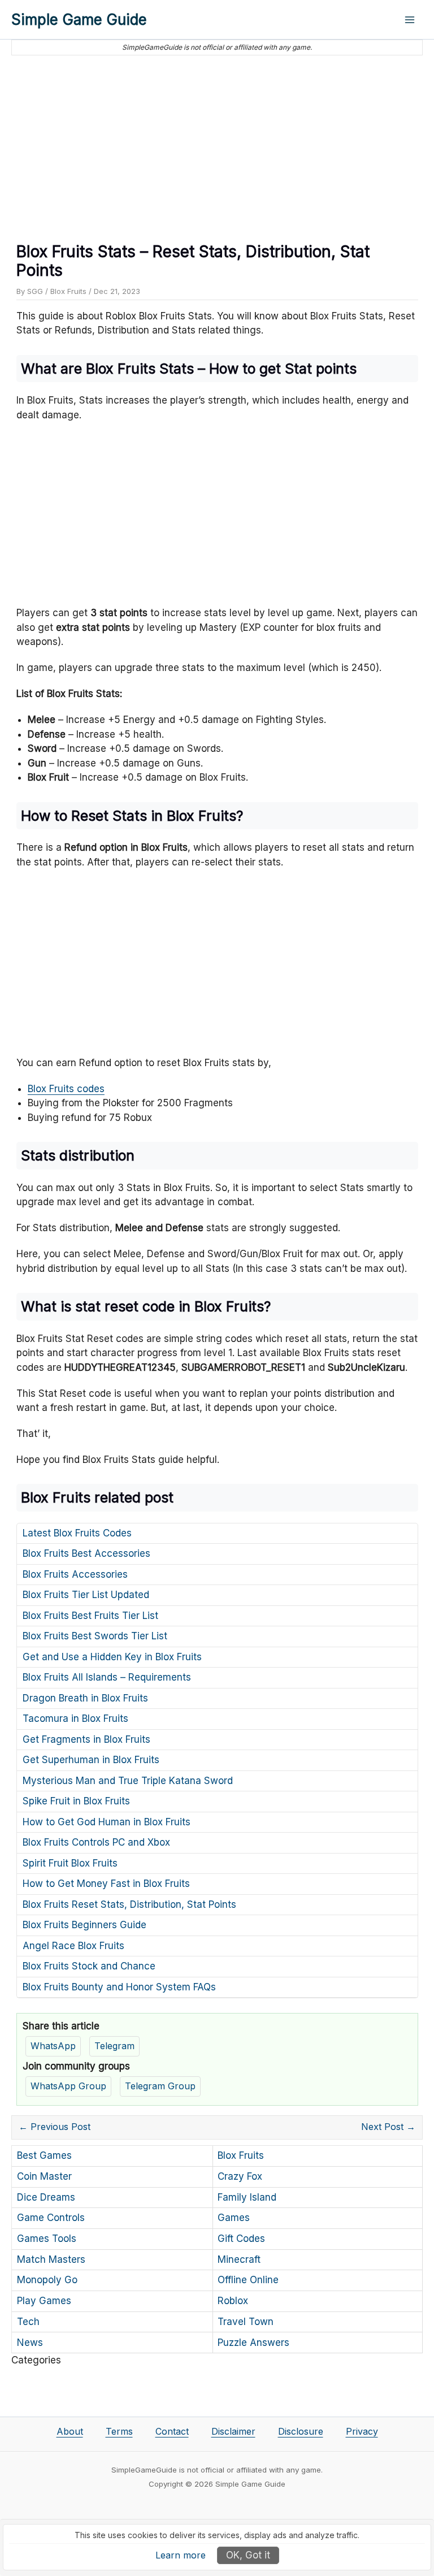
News (30, 2343)
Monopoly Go (47, 2280)
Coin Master (44, 2176)
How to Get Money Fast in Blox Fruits (106, 1884)
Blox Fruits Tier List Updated (86, 1595)
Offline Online (248, 2280)
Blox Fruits (68, 291)
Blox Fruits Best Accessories (86, 1553)
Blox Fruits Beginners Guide (84, 1925)
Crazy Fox (240, 2176)
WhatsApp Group (68, 2086)
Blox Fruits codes (66, 1089)
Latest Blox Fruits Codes (77, 1533)
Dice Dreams (46, 2197)
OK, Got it (248, 2555)
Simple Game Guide (79, 20)
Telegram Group (160, 2086)
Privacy (362, 2431)
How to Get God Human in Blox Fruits (107, 1822)
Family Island (247, 2197)
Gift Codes (241, 2239)
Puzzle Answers (253, 2343)
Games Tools (47, 2239)
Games (234, 2218)
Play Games (44, 2301)
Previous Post (55, 2127)
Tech (28, 2322)
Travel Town (246, 2322)
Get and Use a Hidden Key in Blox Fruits (112, 1657)
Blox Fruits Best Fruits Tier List (90, 1616)
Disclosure (301, 2431)
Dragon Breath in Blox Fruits (85, 1698)
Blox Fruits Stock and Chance (89, 1966)
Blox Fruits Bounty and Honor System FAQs (119, 1987)
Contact (172, 2431)
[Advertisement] (217, 144)
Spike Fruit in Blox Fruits (76, 1801)
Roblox (233, 2301)
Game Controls (51, 2218)
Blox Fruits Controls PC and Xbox (96, 1842)
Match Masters (51, 2259)
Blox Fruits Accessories (75, 1574)
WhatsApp (53, 2046)
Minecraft (239, 2259)
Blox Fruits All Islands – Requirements (107, 1677)
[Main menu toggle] (410, 20)
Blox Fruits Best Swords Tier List (95, 1636)
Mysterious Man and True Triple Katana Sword (128, 1781)
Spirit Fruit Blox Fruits (70, 1863)
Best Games (44, 2155)
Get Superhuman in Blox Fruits (91, 1760)
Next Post (388, 2127)
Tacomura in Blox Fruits (75, 1718)
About (70, 2431)
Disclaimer (233, 2431)
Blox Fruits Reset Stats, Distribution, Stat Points (129, 1904)
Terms (119, 2431)
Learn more (181, 2555)
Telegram (114, 2046)
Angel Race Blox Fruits (73, 1946)
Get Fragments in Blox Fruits (86, 1739)
